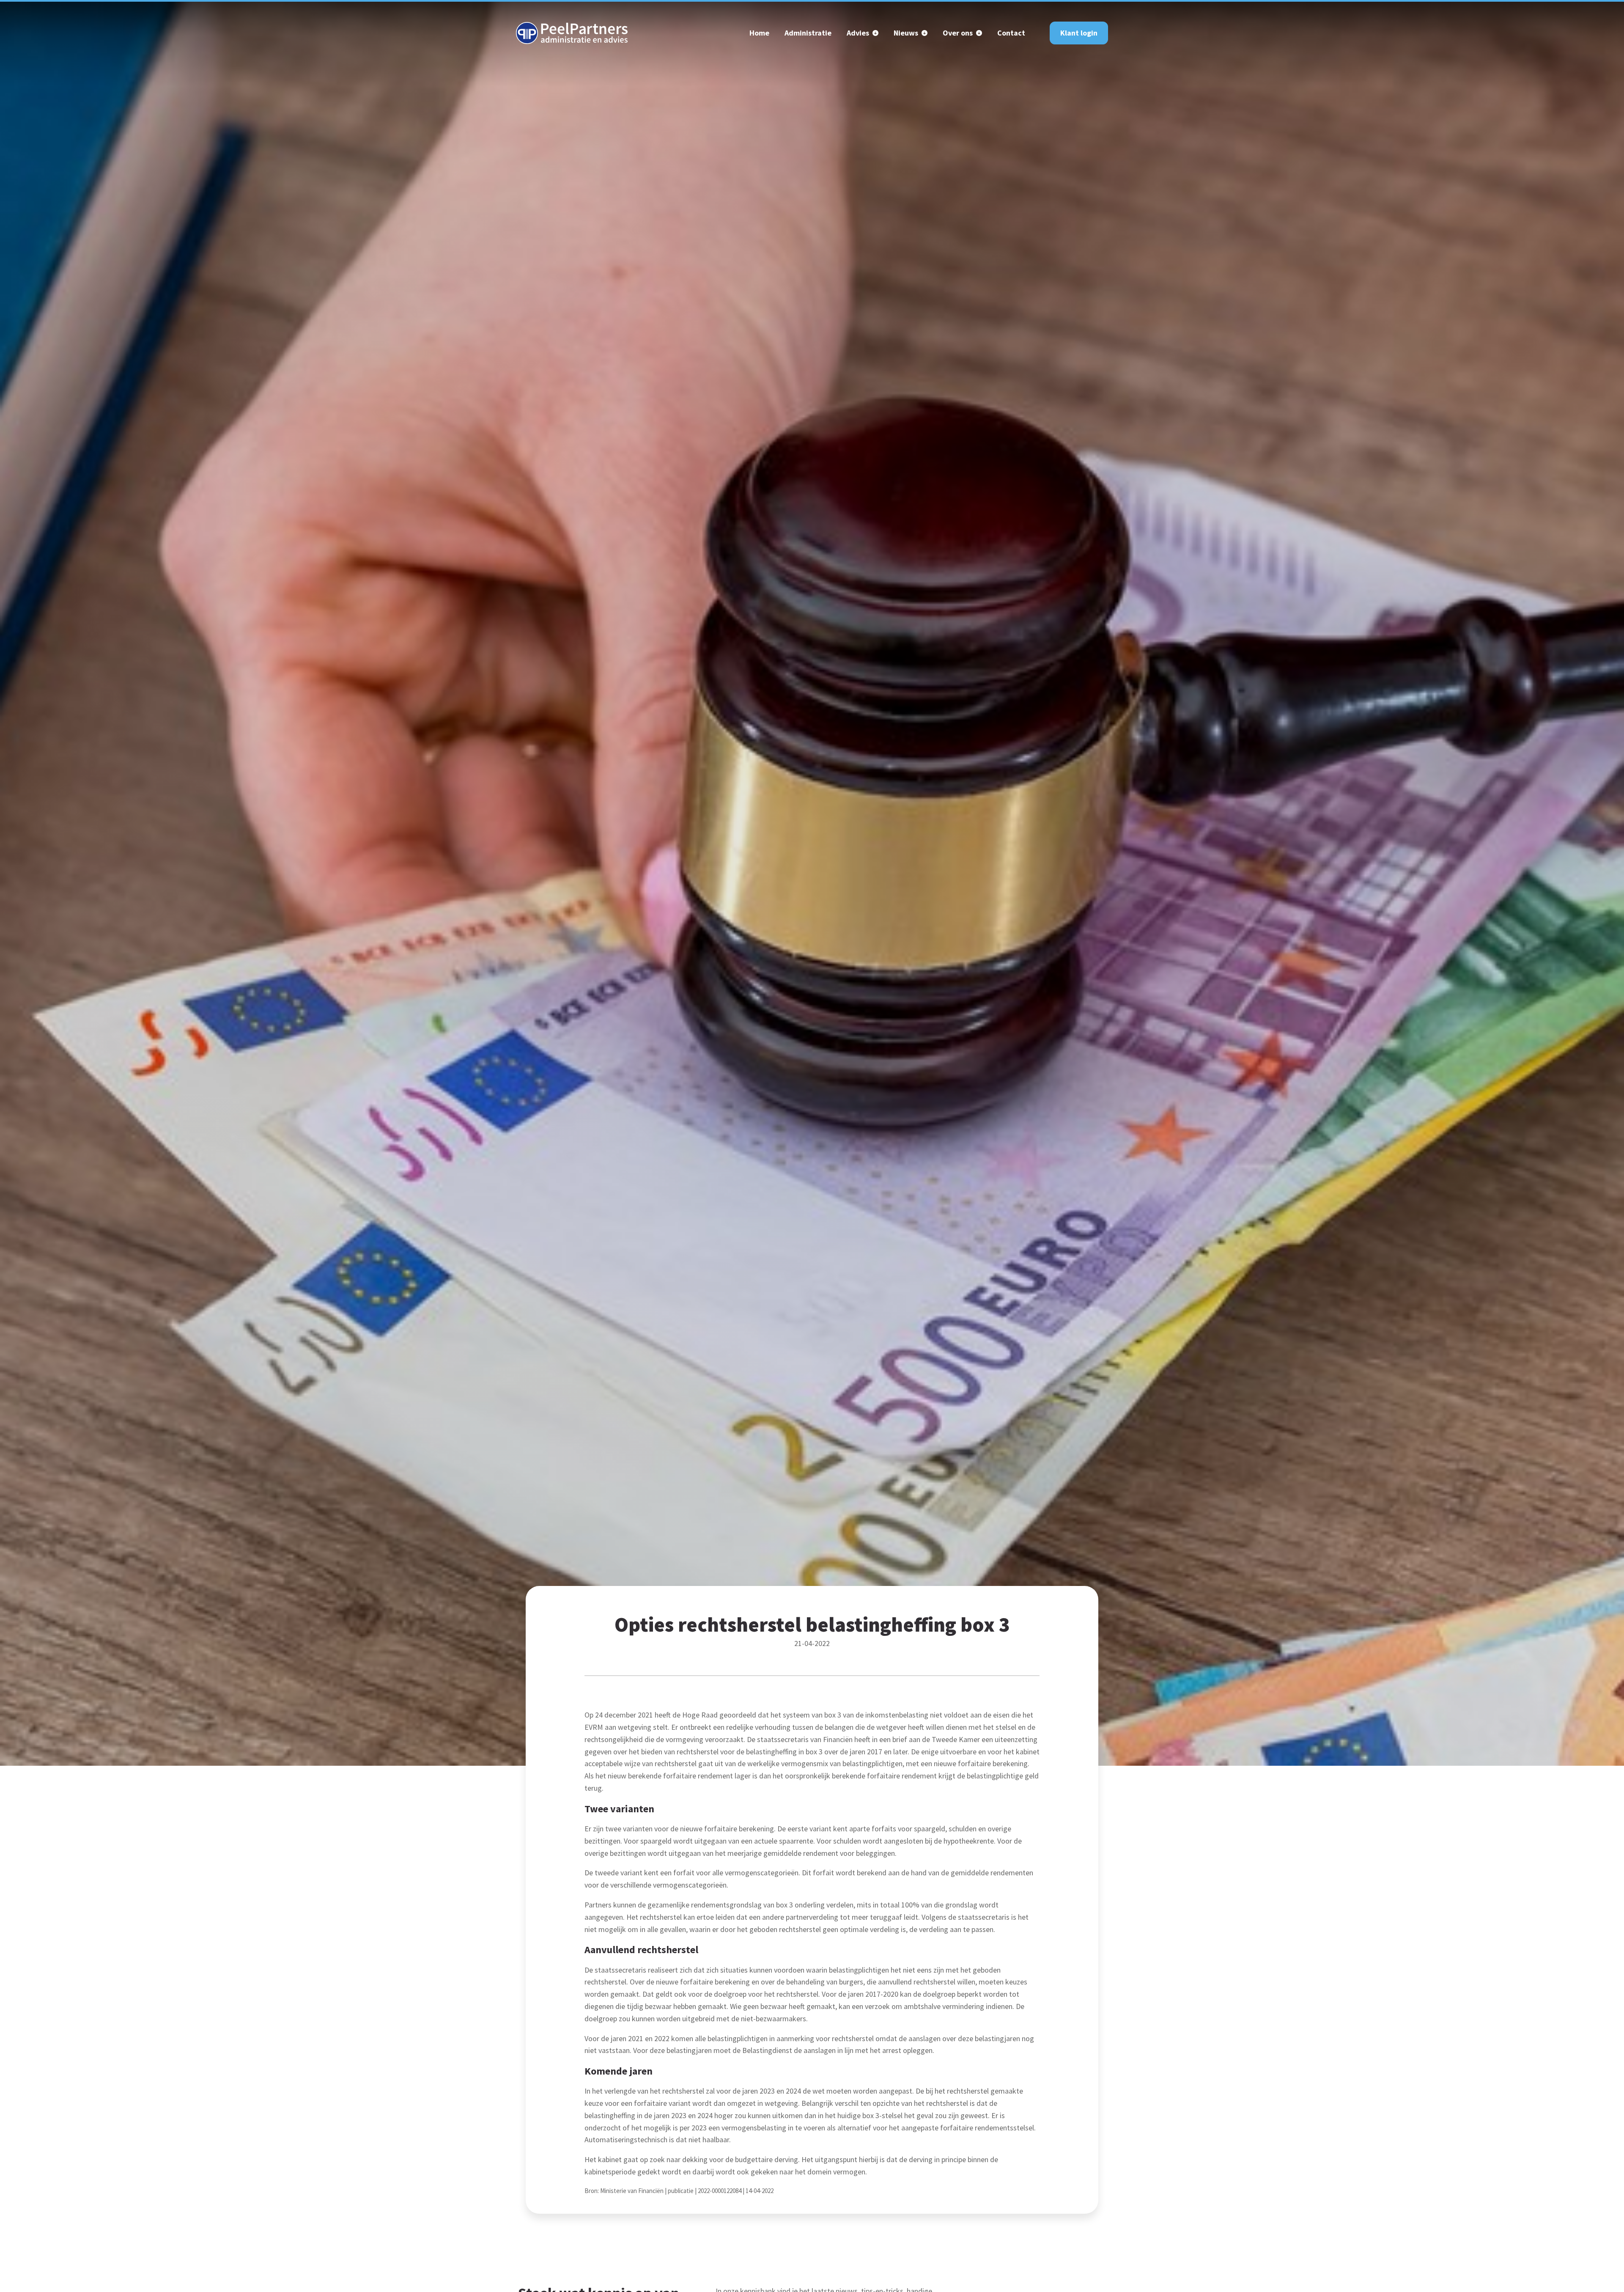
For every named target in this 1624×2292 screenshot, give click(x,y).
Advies (858, 33)
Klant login (1079, 33)
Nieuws (906, 33)
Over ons (958, 33)
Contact (1011, 33)
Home (759, 33)
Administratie (808, 33)
